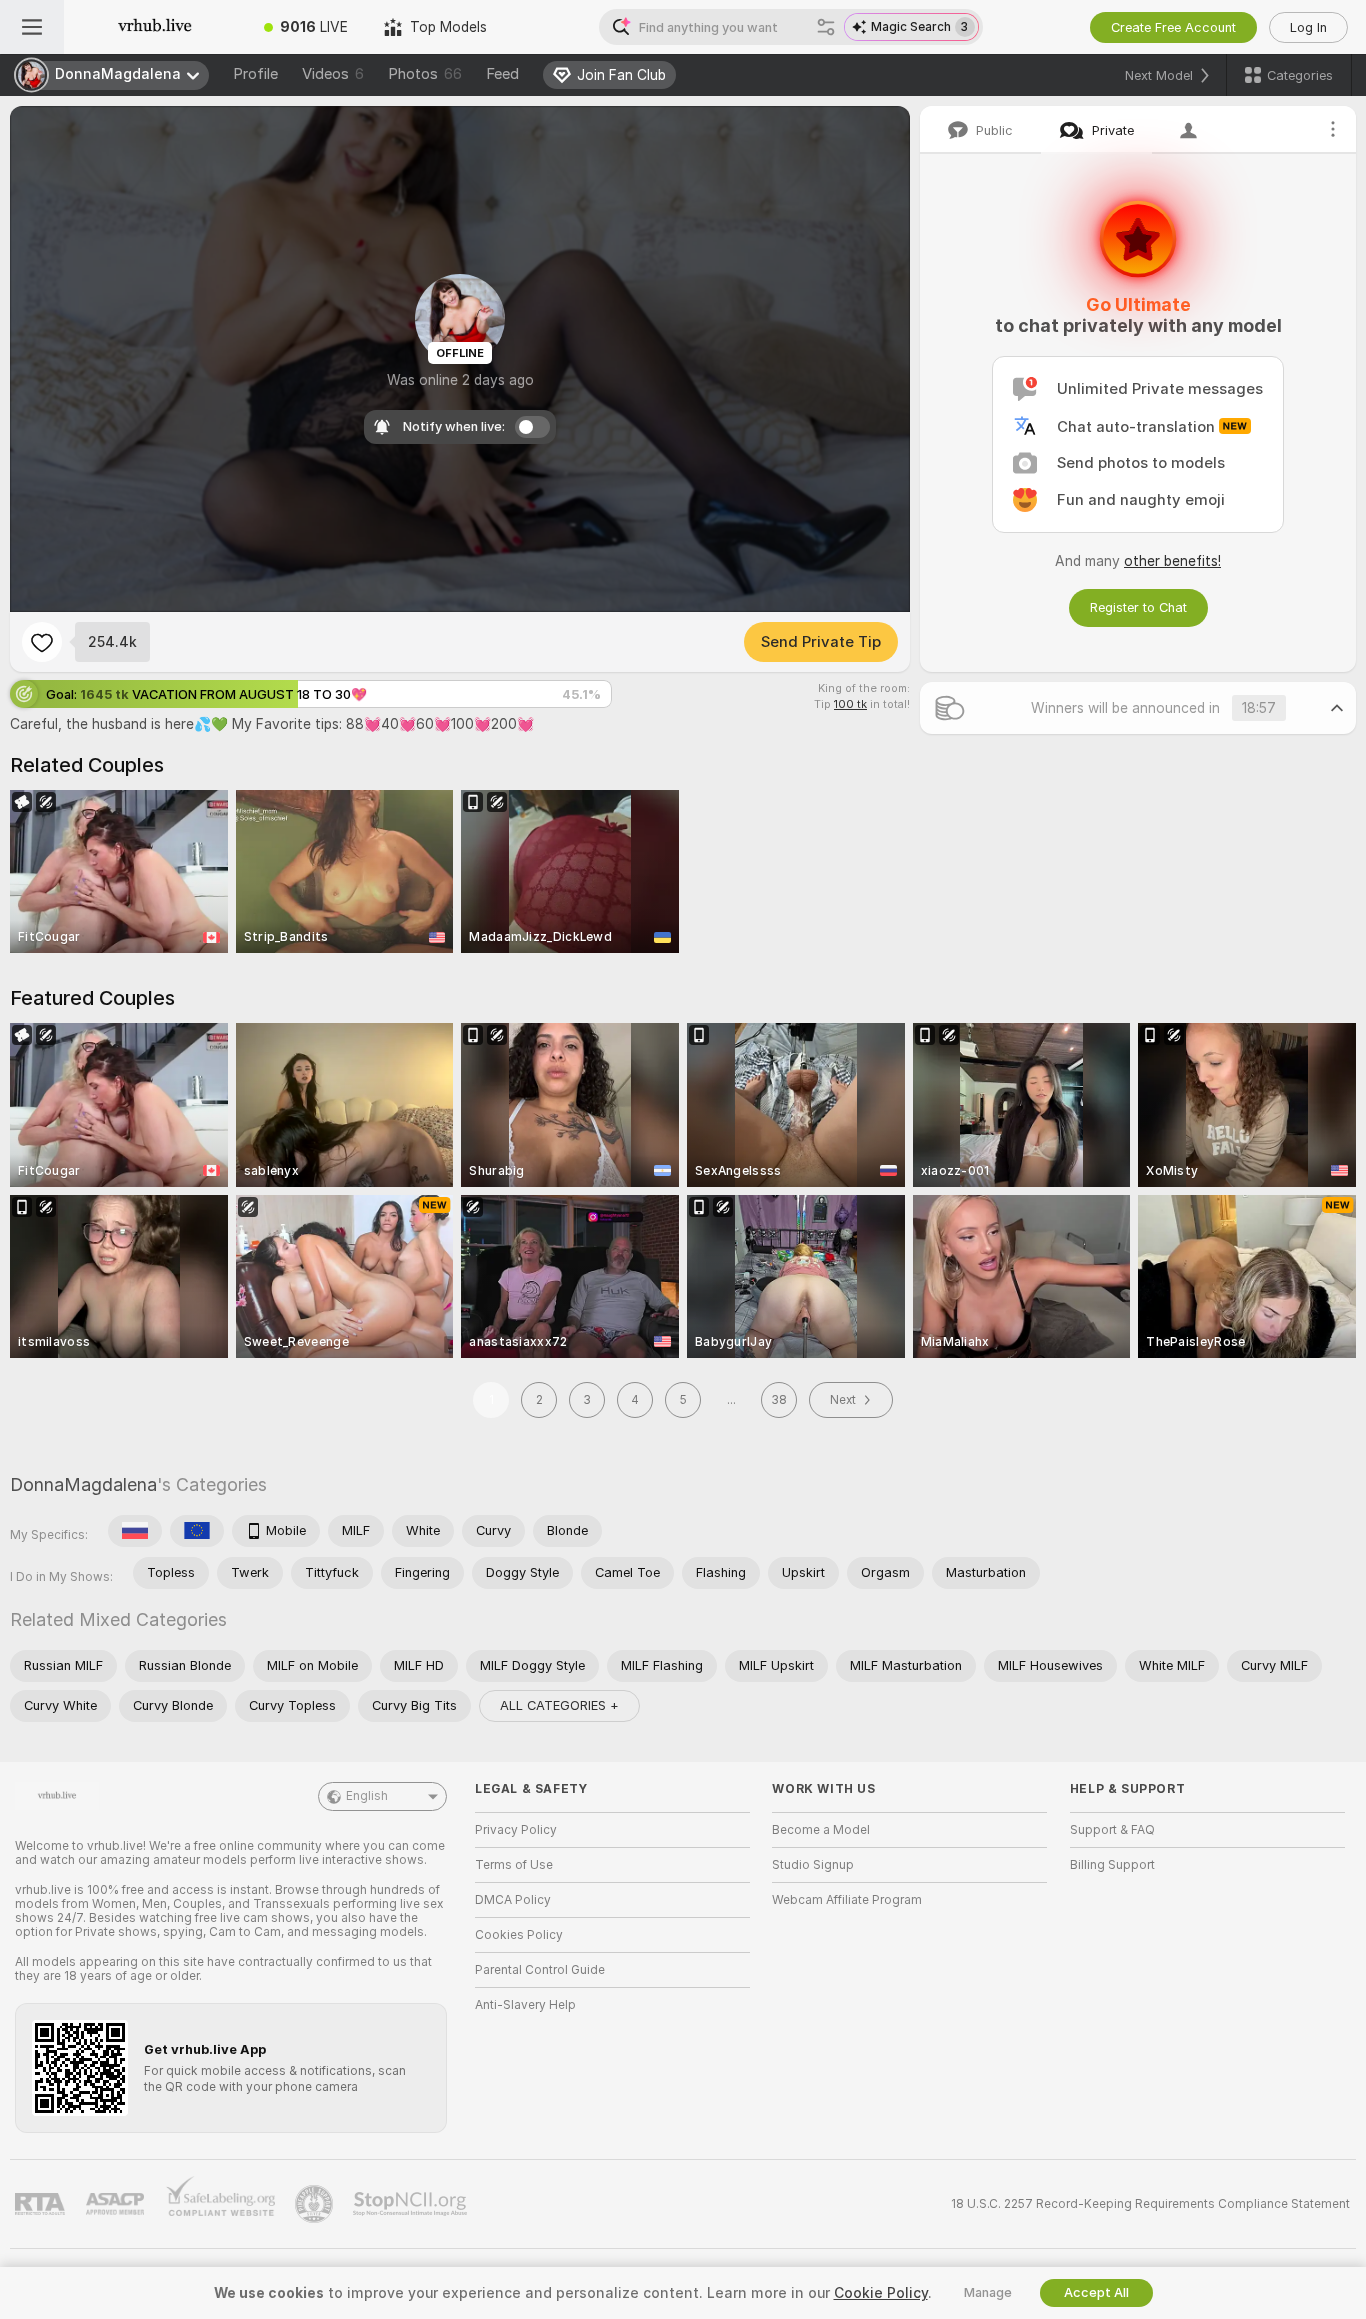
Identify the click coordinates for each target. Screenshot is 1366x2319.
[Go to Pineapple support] (316, 2204)
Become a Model (821, 1830)
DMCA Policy (513, 1900)
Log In (1308, 27)
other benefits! (1172, 561)
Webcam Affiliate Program (847, 1900)
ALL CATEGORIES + (559, 1705)
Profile (255, 74)
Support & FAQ (1112, 1830)
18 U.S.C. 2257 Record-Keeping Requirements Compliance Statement (1150, 2204)
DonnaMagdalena (83, 1484)
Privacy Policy (516, 1830)
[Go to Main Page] (155, 27)
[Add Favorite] (42, 642)
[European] (197, 1531)
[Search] (826, 27)
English (367, 1796)
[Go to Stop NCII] (412, 2204)
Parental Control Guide (540, 1970)
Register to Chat (1138, 607)
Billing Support (1112, 1865)
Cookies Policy (519, 1935)
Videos (333, 74)
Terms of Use (514, 1865)
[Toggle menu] (32, 27)
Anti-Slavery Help (525, 2005)
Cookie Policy (881, 2293)
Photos (425, 74)
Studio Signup (813, 1865)
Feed (502, 74)
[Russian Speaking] (135, 1531)
